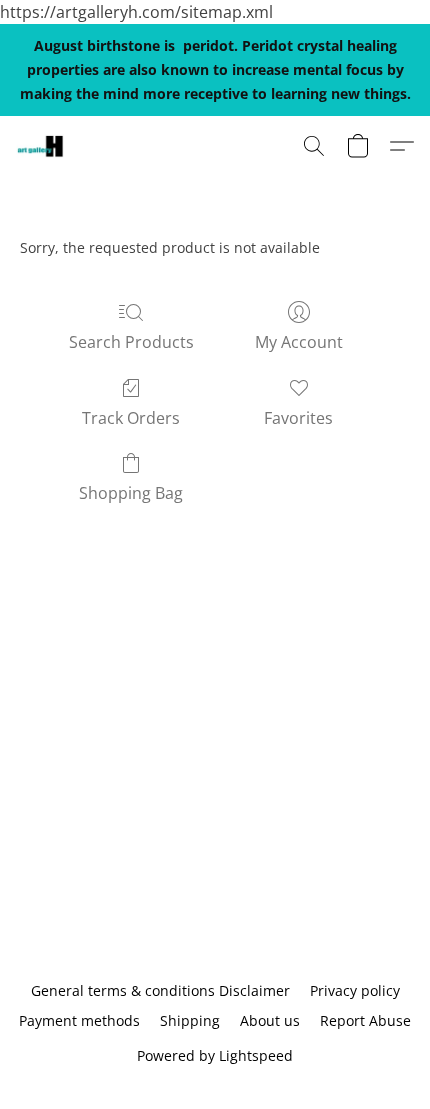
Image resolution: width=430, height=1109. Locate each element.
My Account (299, 342)
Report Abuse (365, 1020)
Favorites (298, 418)
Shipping (190, 1020)
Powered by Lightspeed (215, 1055)
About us (270, 1020)
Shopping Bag (131, 493)
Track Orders (131, 418)
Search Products (131, 342)
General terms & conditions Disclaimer (160, 990)
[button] (41, 146)
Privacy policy (355, 990)
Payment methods (79, 1020)
